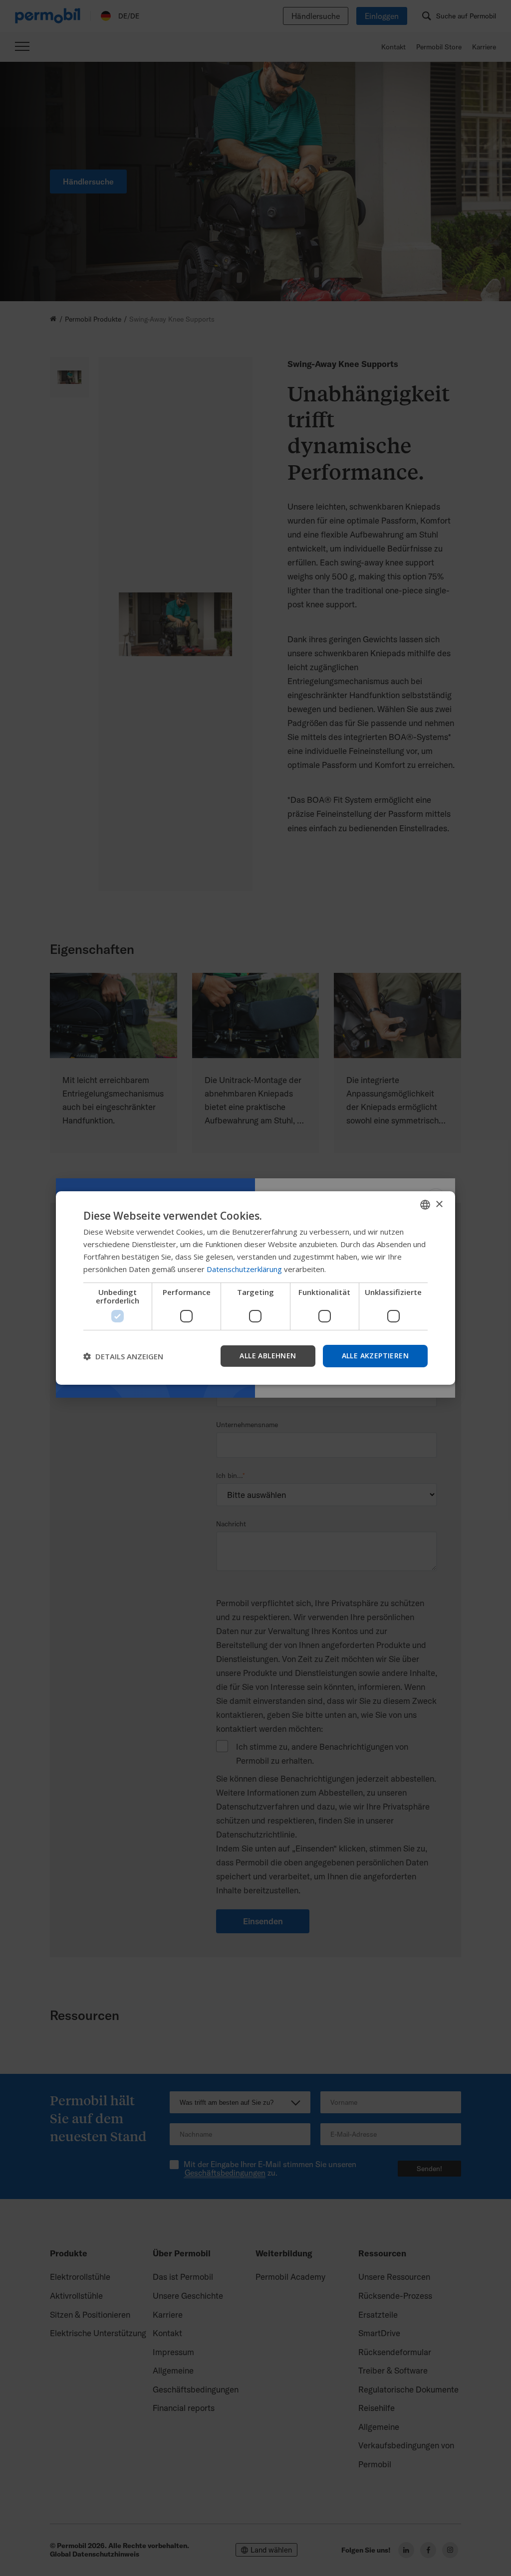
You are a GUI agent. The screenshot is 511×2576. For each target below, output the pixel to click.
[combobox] (425, 1205)
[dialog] (255, 1288)
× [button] (439, 1204)
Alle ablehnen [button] (268, 1356)
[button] (123, 1356)
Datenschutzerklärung (244, 1269)
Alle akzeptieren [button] (375, 1356)
